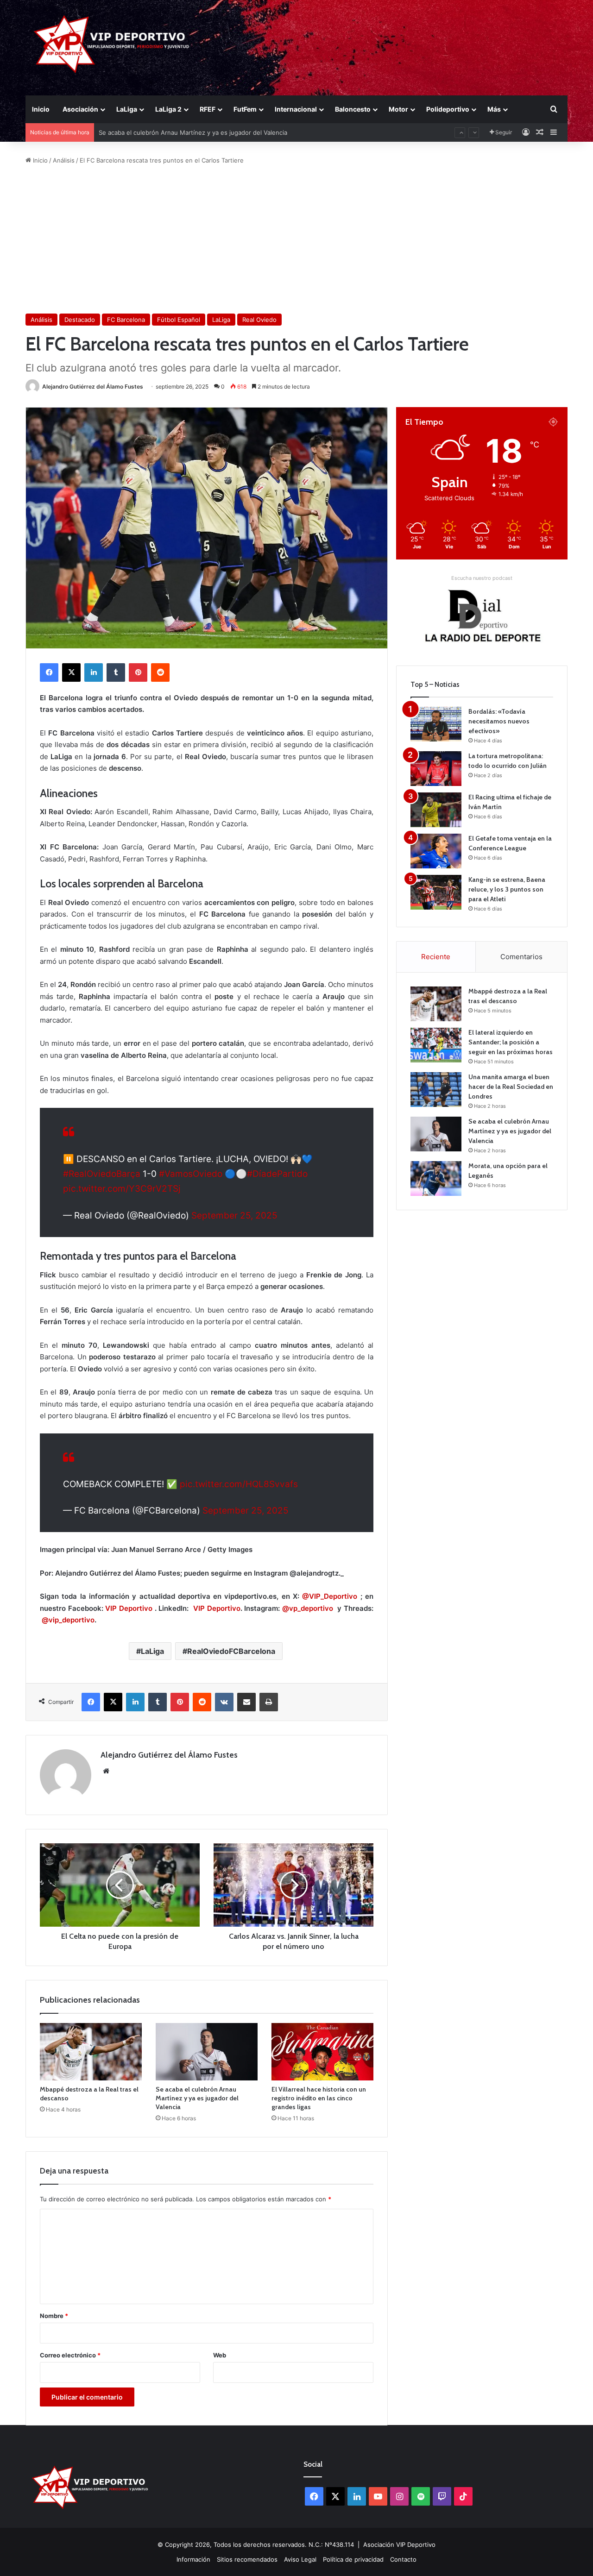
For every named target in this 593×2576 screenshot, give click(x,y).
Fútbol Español (179, 320)
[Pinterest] (138, 672)
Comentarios (521, 957)
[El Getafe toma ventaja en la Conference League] (436, 851)
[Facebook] (49, 672)
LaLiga (127, 109)
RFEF (208, 109)
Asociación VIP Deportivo (399, 2545)
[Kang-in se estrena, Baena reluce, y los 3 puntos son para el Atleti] (436, 892)
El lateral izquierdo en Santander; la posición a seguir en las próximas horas (511, 1042)
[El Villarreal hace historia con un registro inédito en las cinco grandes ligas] (322, 2052)
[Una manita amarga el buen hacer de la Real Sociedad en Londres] (436, 1090)
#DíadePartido (277, 1174)
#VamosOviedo (191, 1174)
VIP (200, 1608)
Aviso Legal (300, 2559)
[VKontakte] (224, 1702)
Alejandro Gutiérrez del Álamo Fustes (93, 386)
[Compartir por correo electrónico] (246, 1702)
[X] (71, 672)
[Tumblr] (116, 672)
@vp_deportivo (308, 1608)
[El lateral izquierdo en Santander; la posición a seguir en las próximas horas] (436, 1045)
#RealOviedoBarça (102, 1174)
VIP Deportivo (129, 1608)
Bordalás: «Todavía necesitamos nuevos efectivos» (499, 721)
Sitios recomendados (247, 2559)
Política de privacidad (353, 2559)
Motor (398, 109)
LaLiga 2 (168, 109)
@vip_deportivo (68, 1620)
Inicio (41, 109)
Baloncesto (353, 109)
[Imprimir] (269, 1702)
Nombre (54, 2316)
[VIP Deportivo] (110, 44)
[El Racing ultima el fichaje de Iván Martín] (436, 810)
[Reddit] (160, 672)
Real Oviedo (259, 320)
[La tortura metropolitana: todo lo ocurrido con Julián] (436, 769)
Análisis (64, 160)
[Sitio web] (106, 1771)
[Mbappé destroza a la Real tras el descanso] (91, 2052)
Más (494, 109)
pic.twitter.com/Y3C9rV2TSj (122, 1189)
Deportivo (224, 1608)
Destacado (80, 320)
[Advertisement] (296, 239)
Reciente (436, 957)
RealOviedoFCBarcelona (231, 1651)
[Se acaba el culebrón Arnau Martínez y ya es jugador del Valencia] (207, 2052)
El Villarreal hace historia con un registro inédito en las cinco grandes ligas (319, 2098)
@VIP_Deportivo (330, 1596)
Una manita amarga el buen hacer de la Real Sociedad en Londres (511, 1087)
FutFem (245, 109)
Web (220, 2355)
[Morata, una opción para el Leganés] (436, 1178)
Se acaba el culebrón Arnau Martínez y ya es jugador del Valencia (197, 2098)
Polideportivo (448, 109)
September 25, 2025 (234, 1216)
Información (193, 2559)
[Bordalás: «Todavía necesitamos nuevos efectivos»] (436, 724)
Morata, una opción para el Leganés (151, 132)
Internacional (296, 109)
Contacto (403, 2559)
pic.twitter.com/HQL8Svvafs (239, 1484)
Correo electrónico (70, 2355)
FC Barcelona (126, 320)
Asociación (80, 109)
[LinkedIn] (94, 672)
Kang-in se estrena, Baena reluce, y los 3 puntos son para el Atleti (507, 889)
